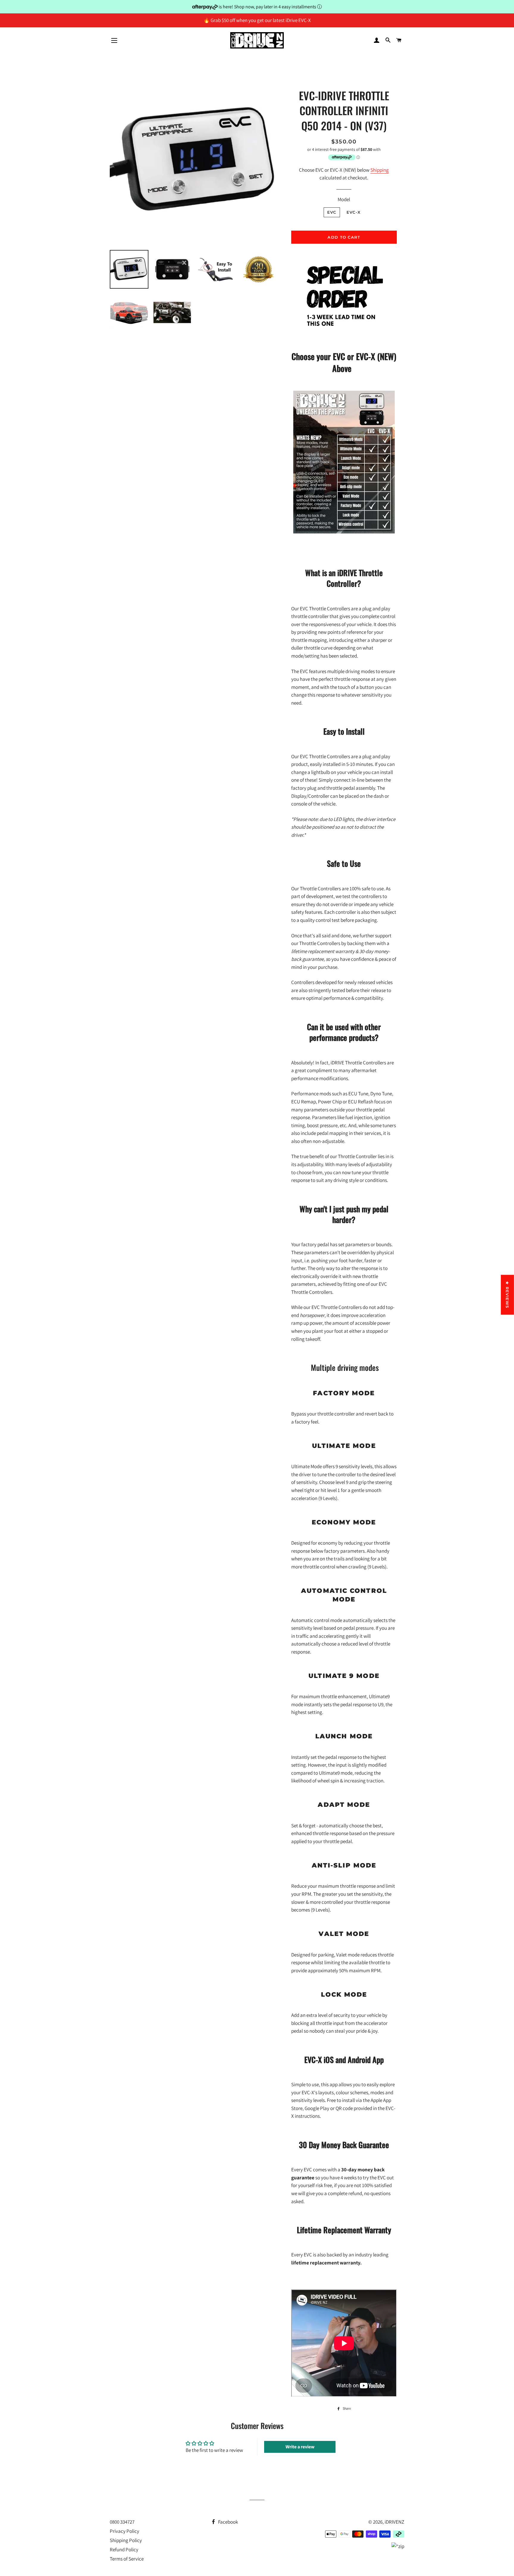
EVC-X (354, 212)
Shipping (380, 170)
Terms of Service (127, 2559)
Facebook (228, 2522)
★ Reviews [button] (507, 1295)
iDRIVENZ (394, 2522)
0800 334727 (122, 2522)
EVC (332, 212)
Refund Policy (124, 2550)
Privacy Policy (124, 2531)
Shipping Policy (126, 2540)
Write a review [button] (300, 2447)
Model (344, 199)
